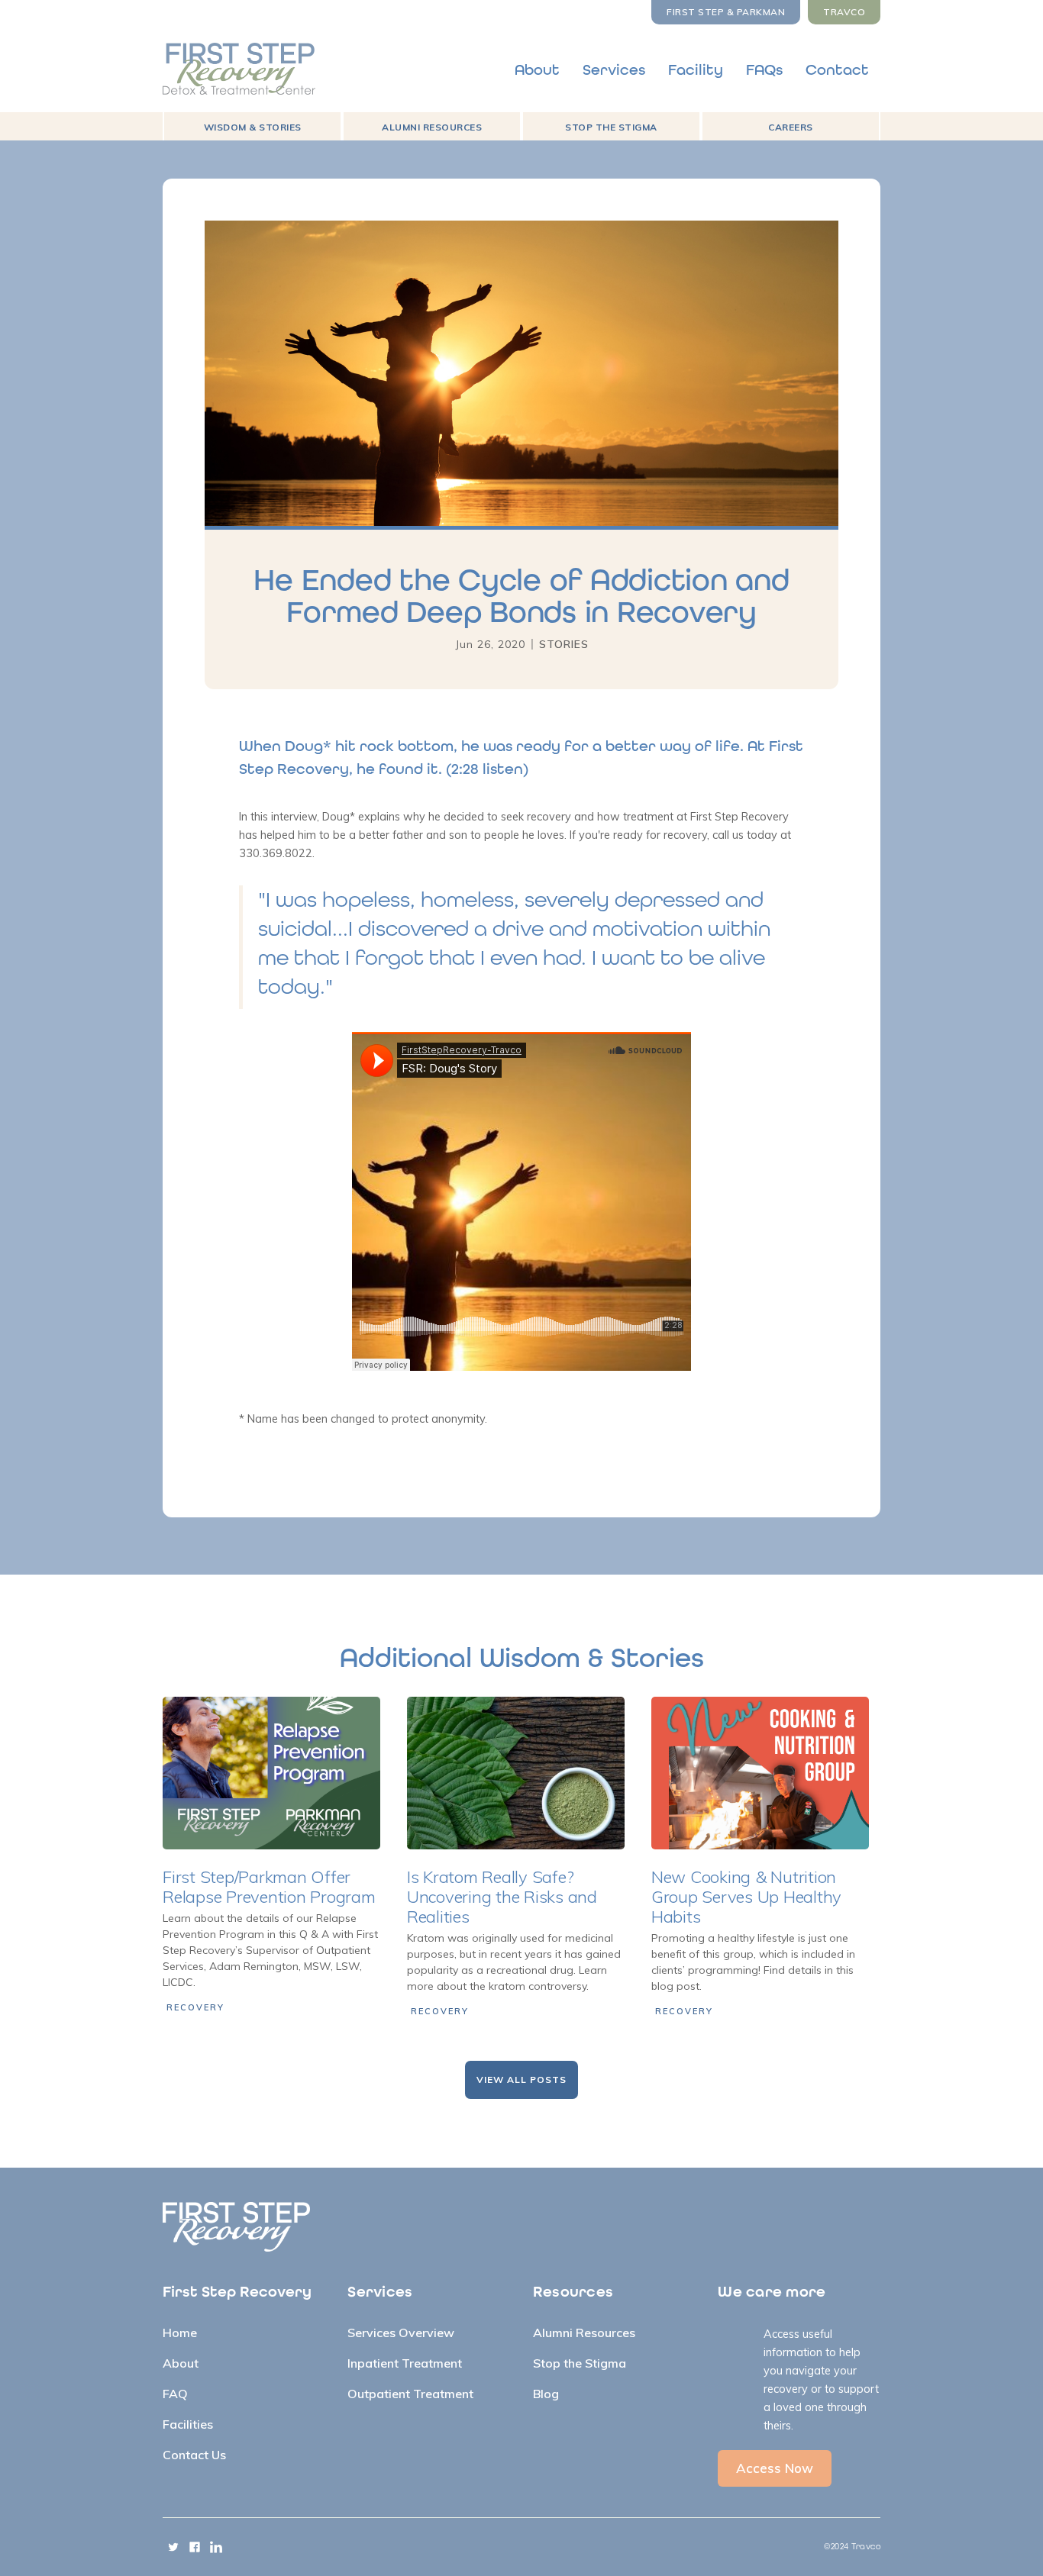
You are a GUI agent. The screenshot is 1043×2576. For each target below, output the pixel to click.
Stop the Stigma (611, 127)
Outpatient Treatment (410, 2394)
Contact (837, 70)
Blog (546, 2394)
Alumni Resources (432, 127)
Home (180, 2333)
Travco (844, 12)
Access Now (775, 2468)
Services (614, 70)
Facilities (188, 2424)
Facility (696, 70)
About (537, 70)
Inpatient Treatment (405, 2363)
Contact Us (194, 2455)
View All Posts (521, 2079)
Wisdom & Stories (253, 127)
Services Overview (401, 2333)
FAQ (175, 2394)
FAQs (764, 70)
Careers (791, 127)
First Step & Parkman (726, 12)
